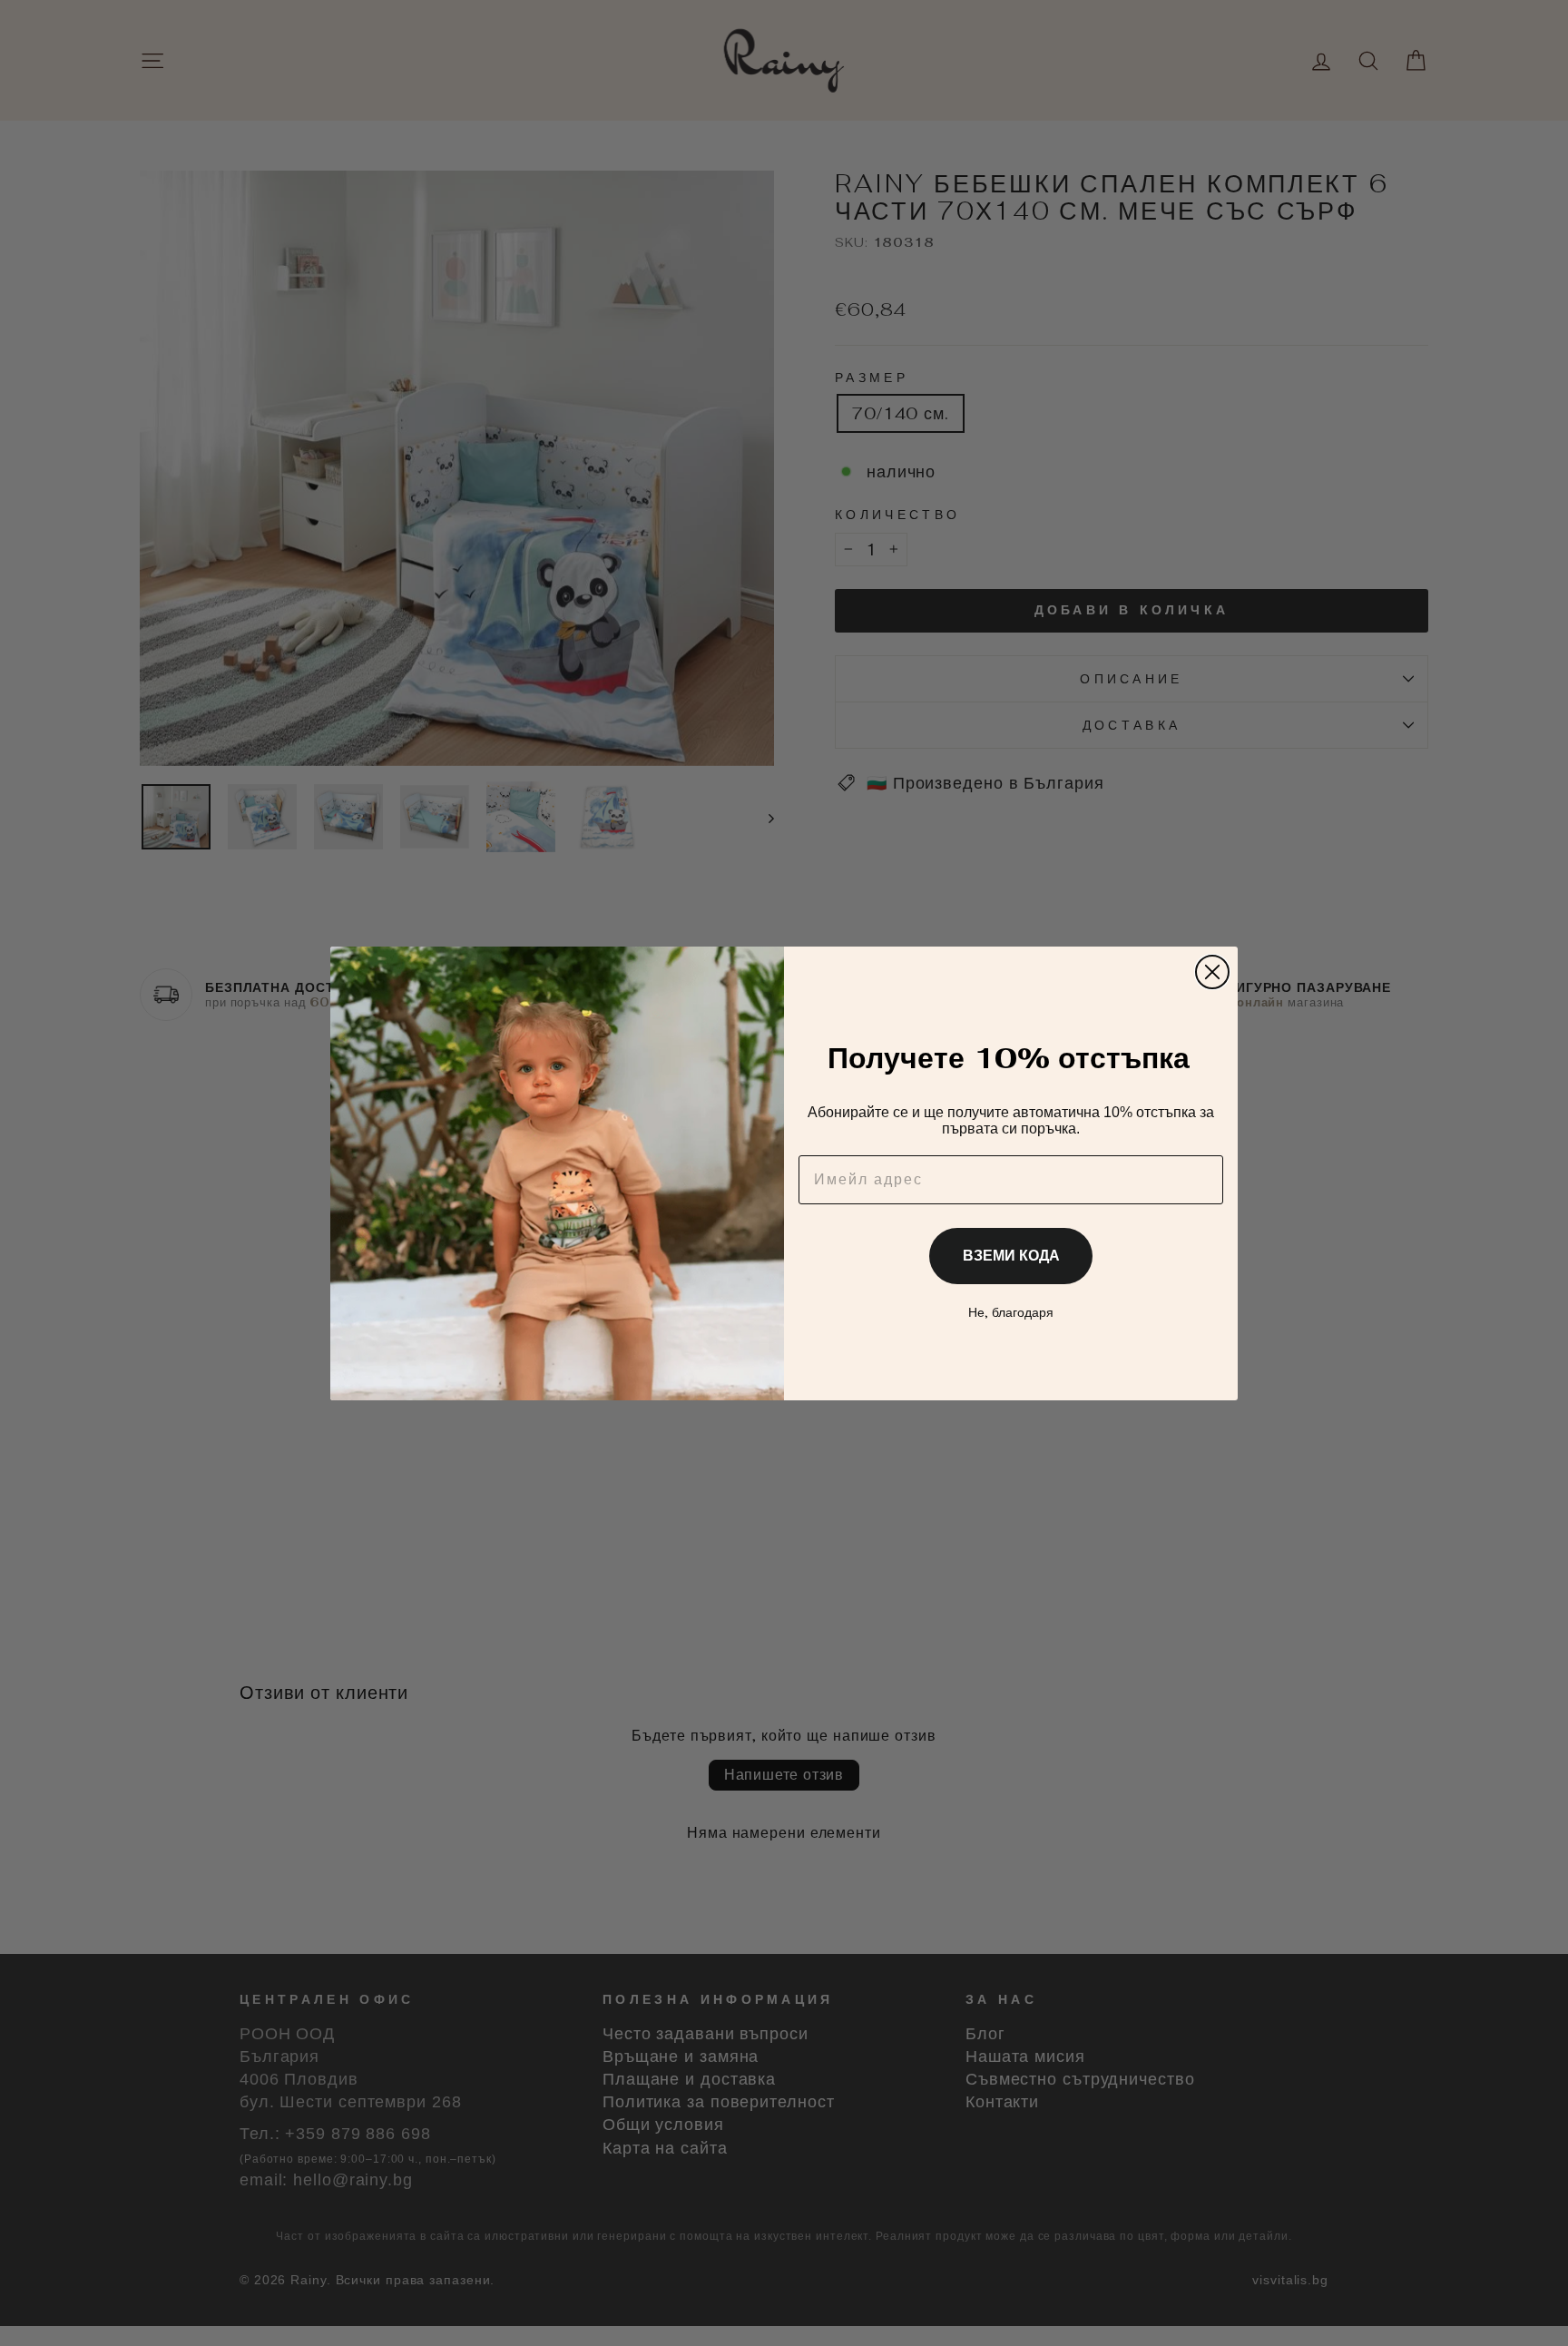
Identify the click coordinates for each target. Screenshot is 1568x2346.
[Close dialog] (1212, 972)
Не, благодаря (1011, 1312)
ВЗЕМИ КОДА (1011, 1256)
